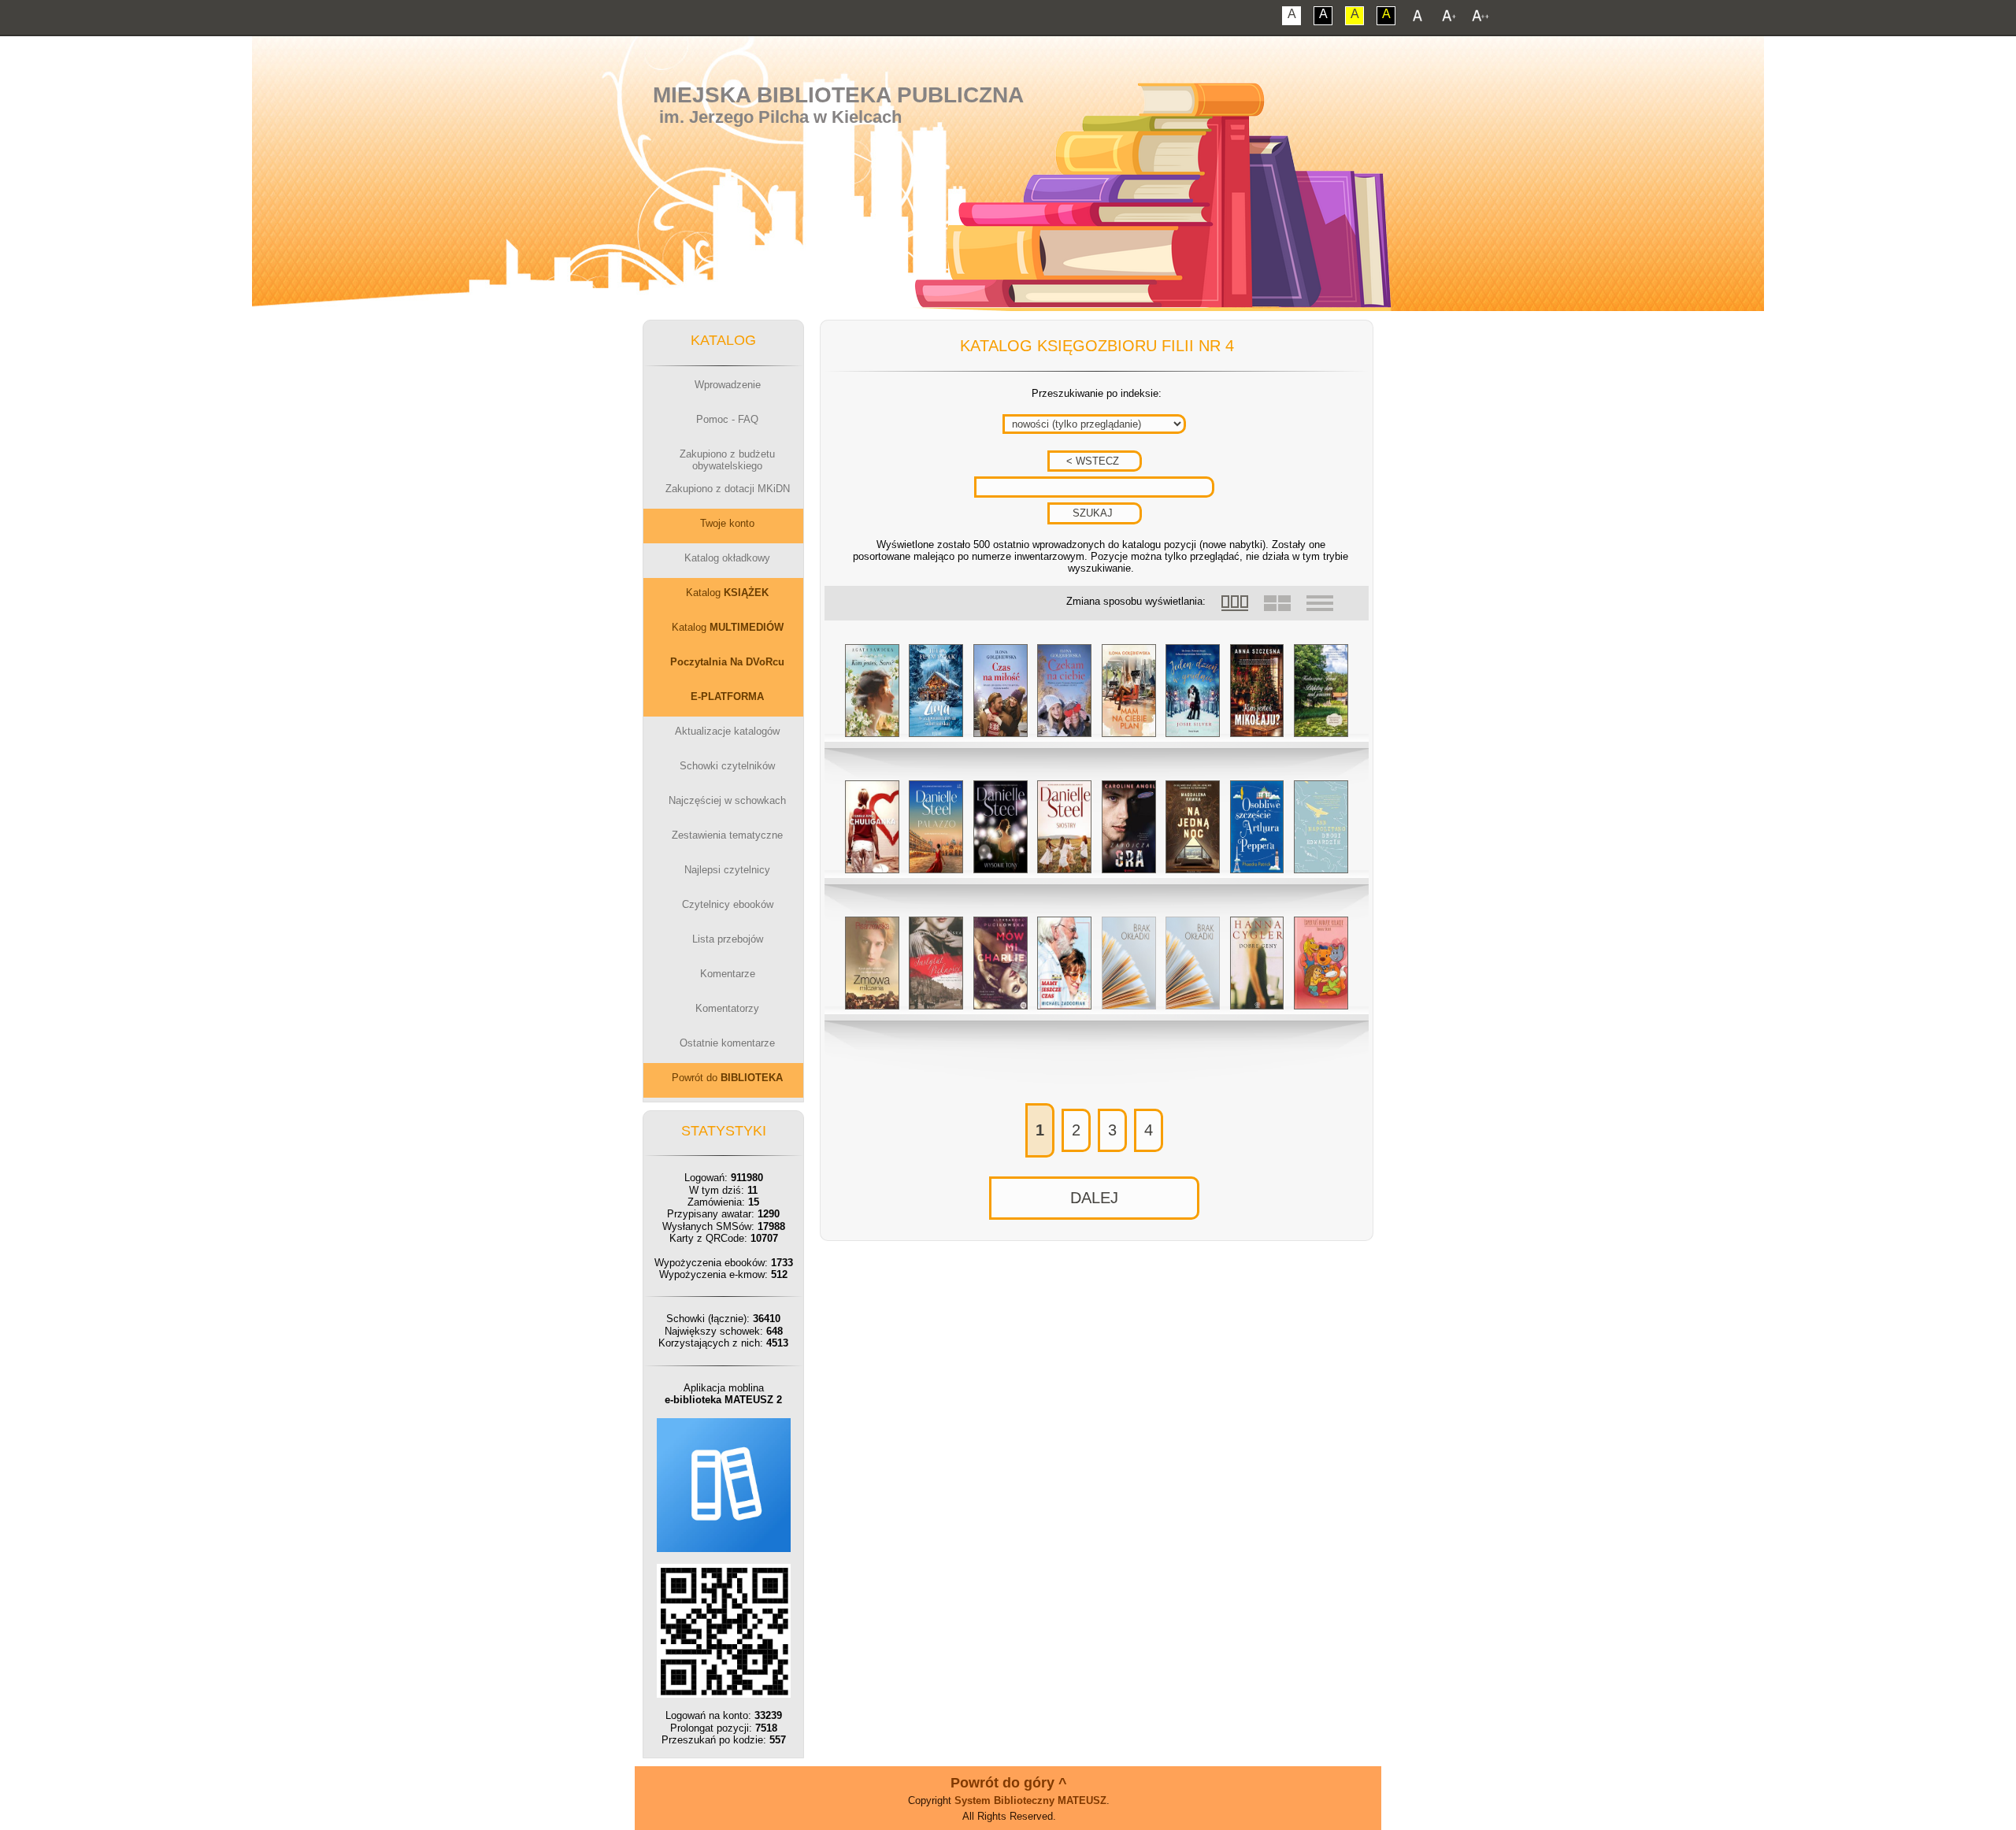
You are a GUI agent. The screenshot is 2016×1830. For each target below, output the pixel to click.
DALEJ (1094, 1198)
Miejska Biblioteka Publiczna (838, 95)
